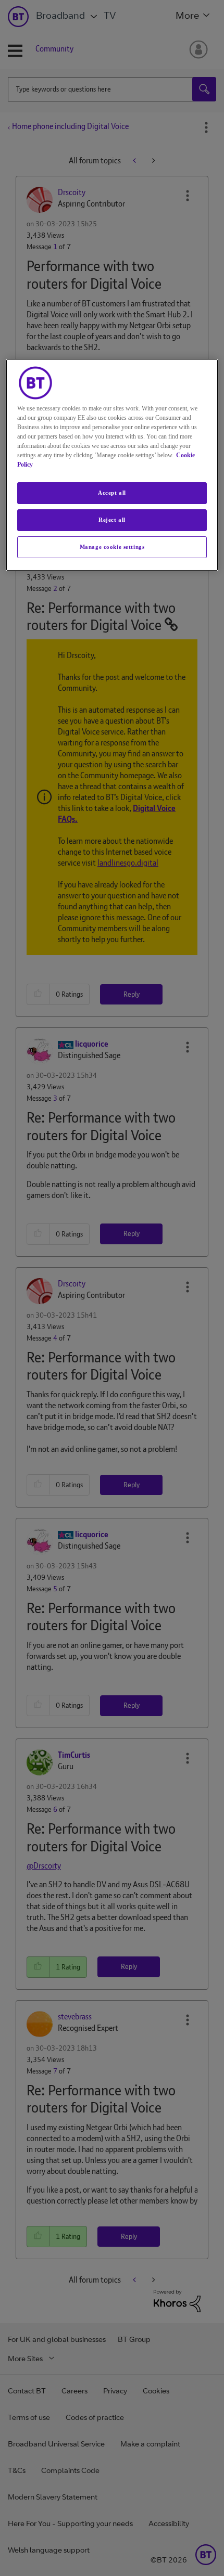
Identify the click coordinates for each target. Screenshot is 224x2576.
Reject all (112, 520)
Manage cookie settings (112, 547)
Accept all (112, 493)
